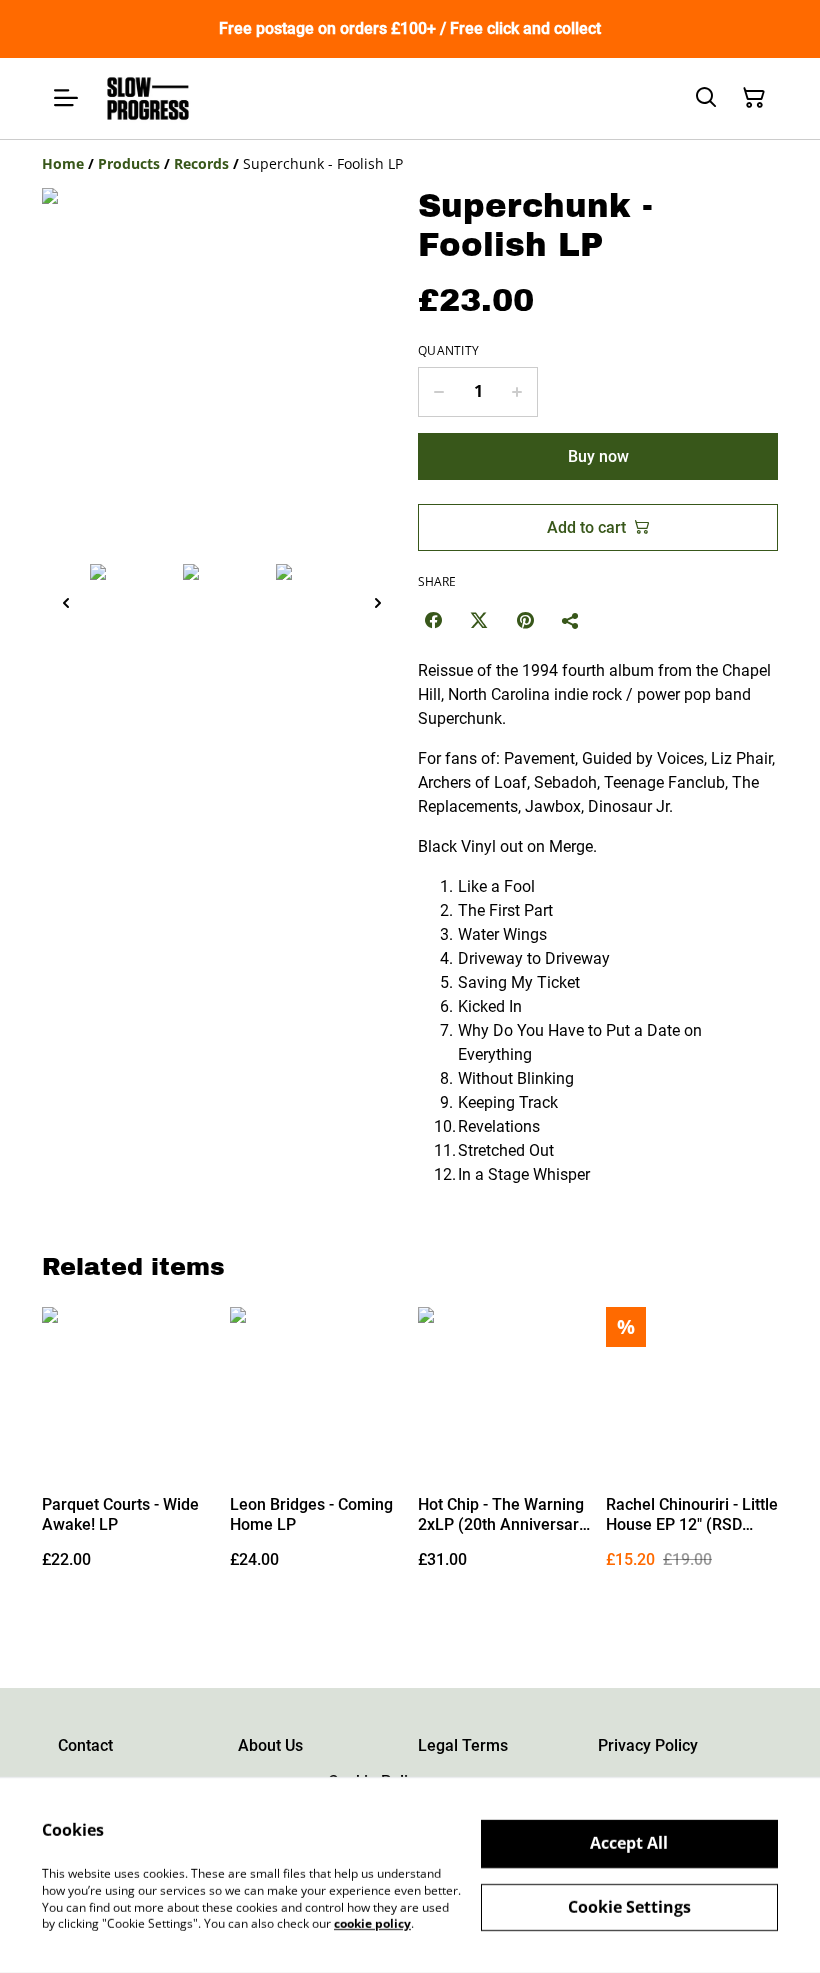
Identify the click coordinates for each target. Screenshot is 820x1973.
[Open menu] (66, 98)
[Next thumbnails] (378, 602)
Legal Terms (463, 1745)
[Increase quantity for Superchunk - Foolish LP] (517, 392)
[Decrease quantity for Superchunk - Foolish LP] (438, 392)
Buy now (598, 456)
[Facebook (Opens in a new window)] (433, 620)
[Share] (571, 620)
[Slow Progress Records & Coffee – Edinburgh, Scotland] (148, 98)
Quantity (448, 351)
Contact (85, 1745)
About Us (270, 1745)
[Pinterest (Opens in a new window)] (525, 620)
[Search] (706, 98)
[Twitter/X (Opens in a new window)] (479, 620)
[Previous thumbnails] (66, 602)
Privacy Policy (648, 1745)
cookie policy (372, 1923)
